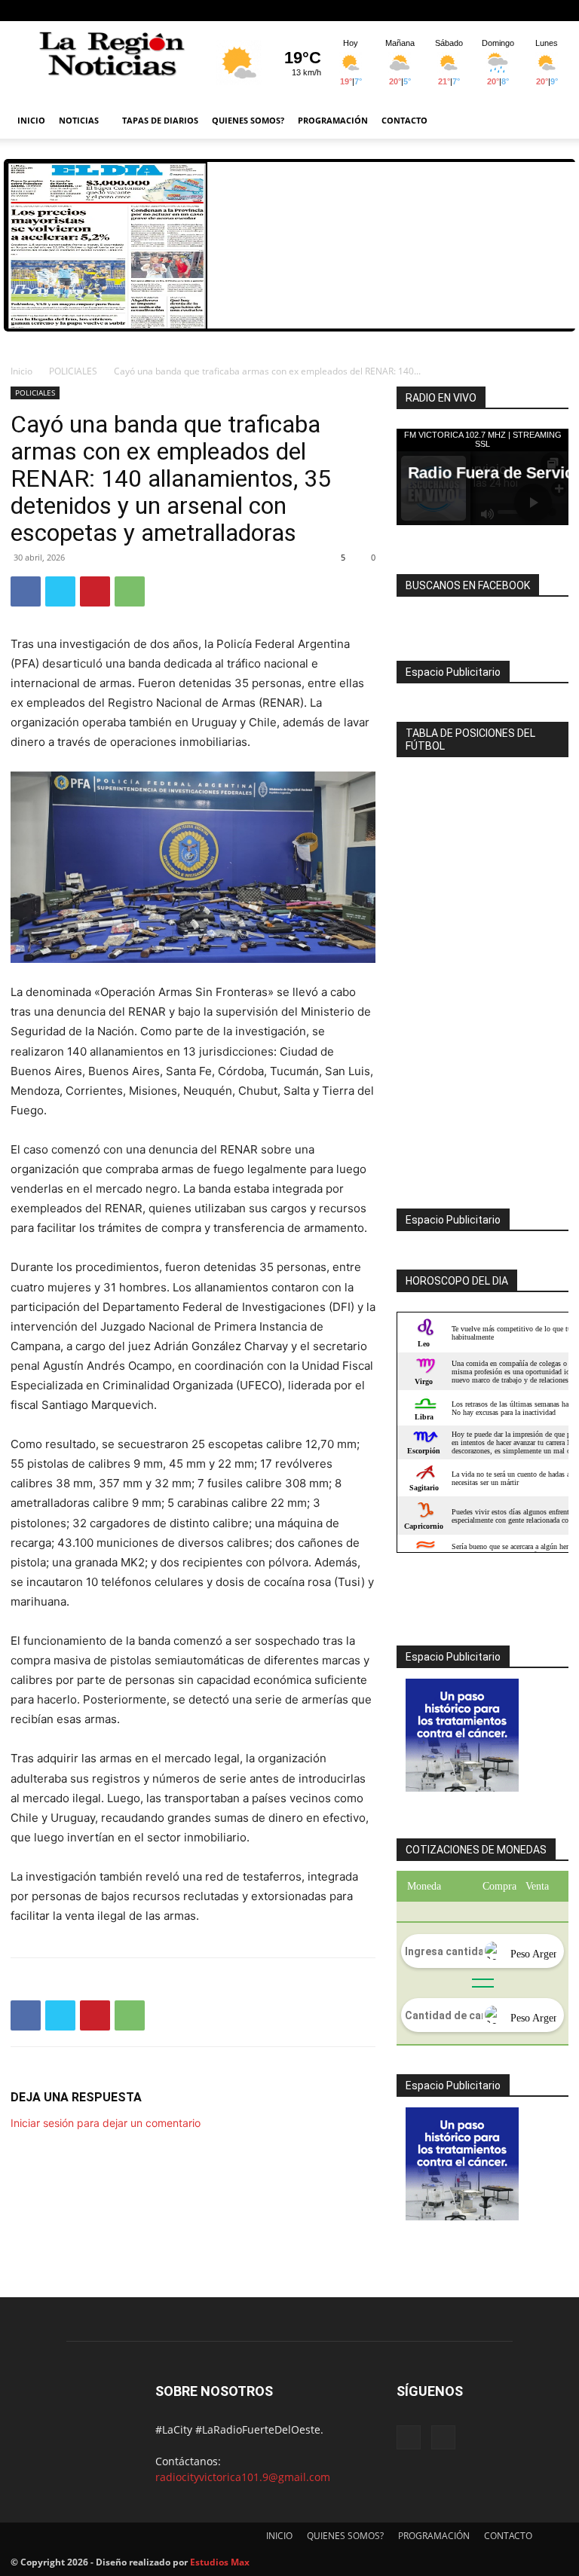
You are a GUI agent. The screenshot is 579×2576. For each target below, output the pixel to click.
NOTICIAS (79, 120)
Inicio (21, 371)
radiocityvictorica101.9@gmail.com (243, 2477)
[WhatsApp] (130, 591)
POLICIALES (73, 371)
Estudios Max (220, 2562)
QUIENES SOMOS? (248, 120)
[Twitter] (60, 591)
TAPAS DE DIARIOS (160, 120)
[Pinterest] (95, 591)
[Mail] (557, 11)
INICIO (31, 120)
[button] (550, 121)
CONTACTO (404, 120)
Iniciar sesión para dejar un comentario (106, 2123)
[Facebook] (532, 11)
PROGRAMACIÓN (333, 120)
